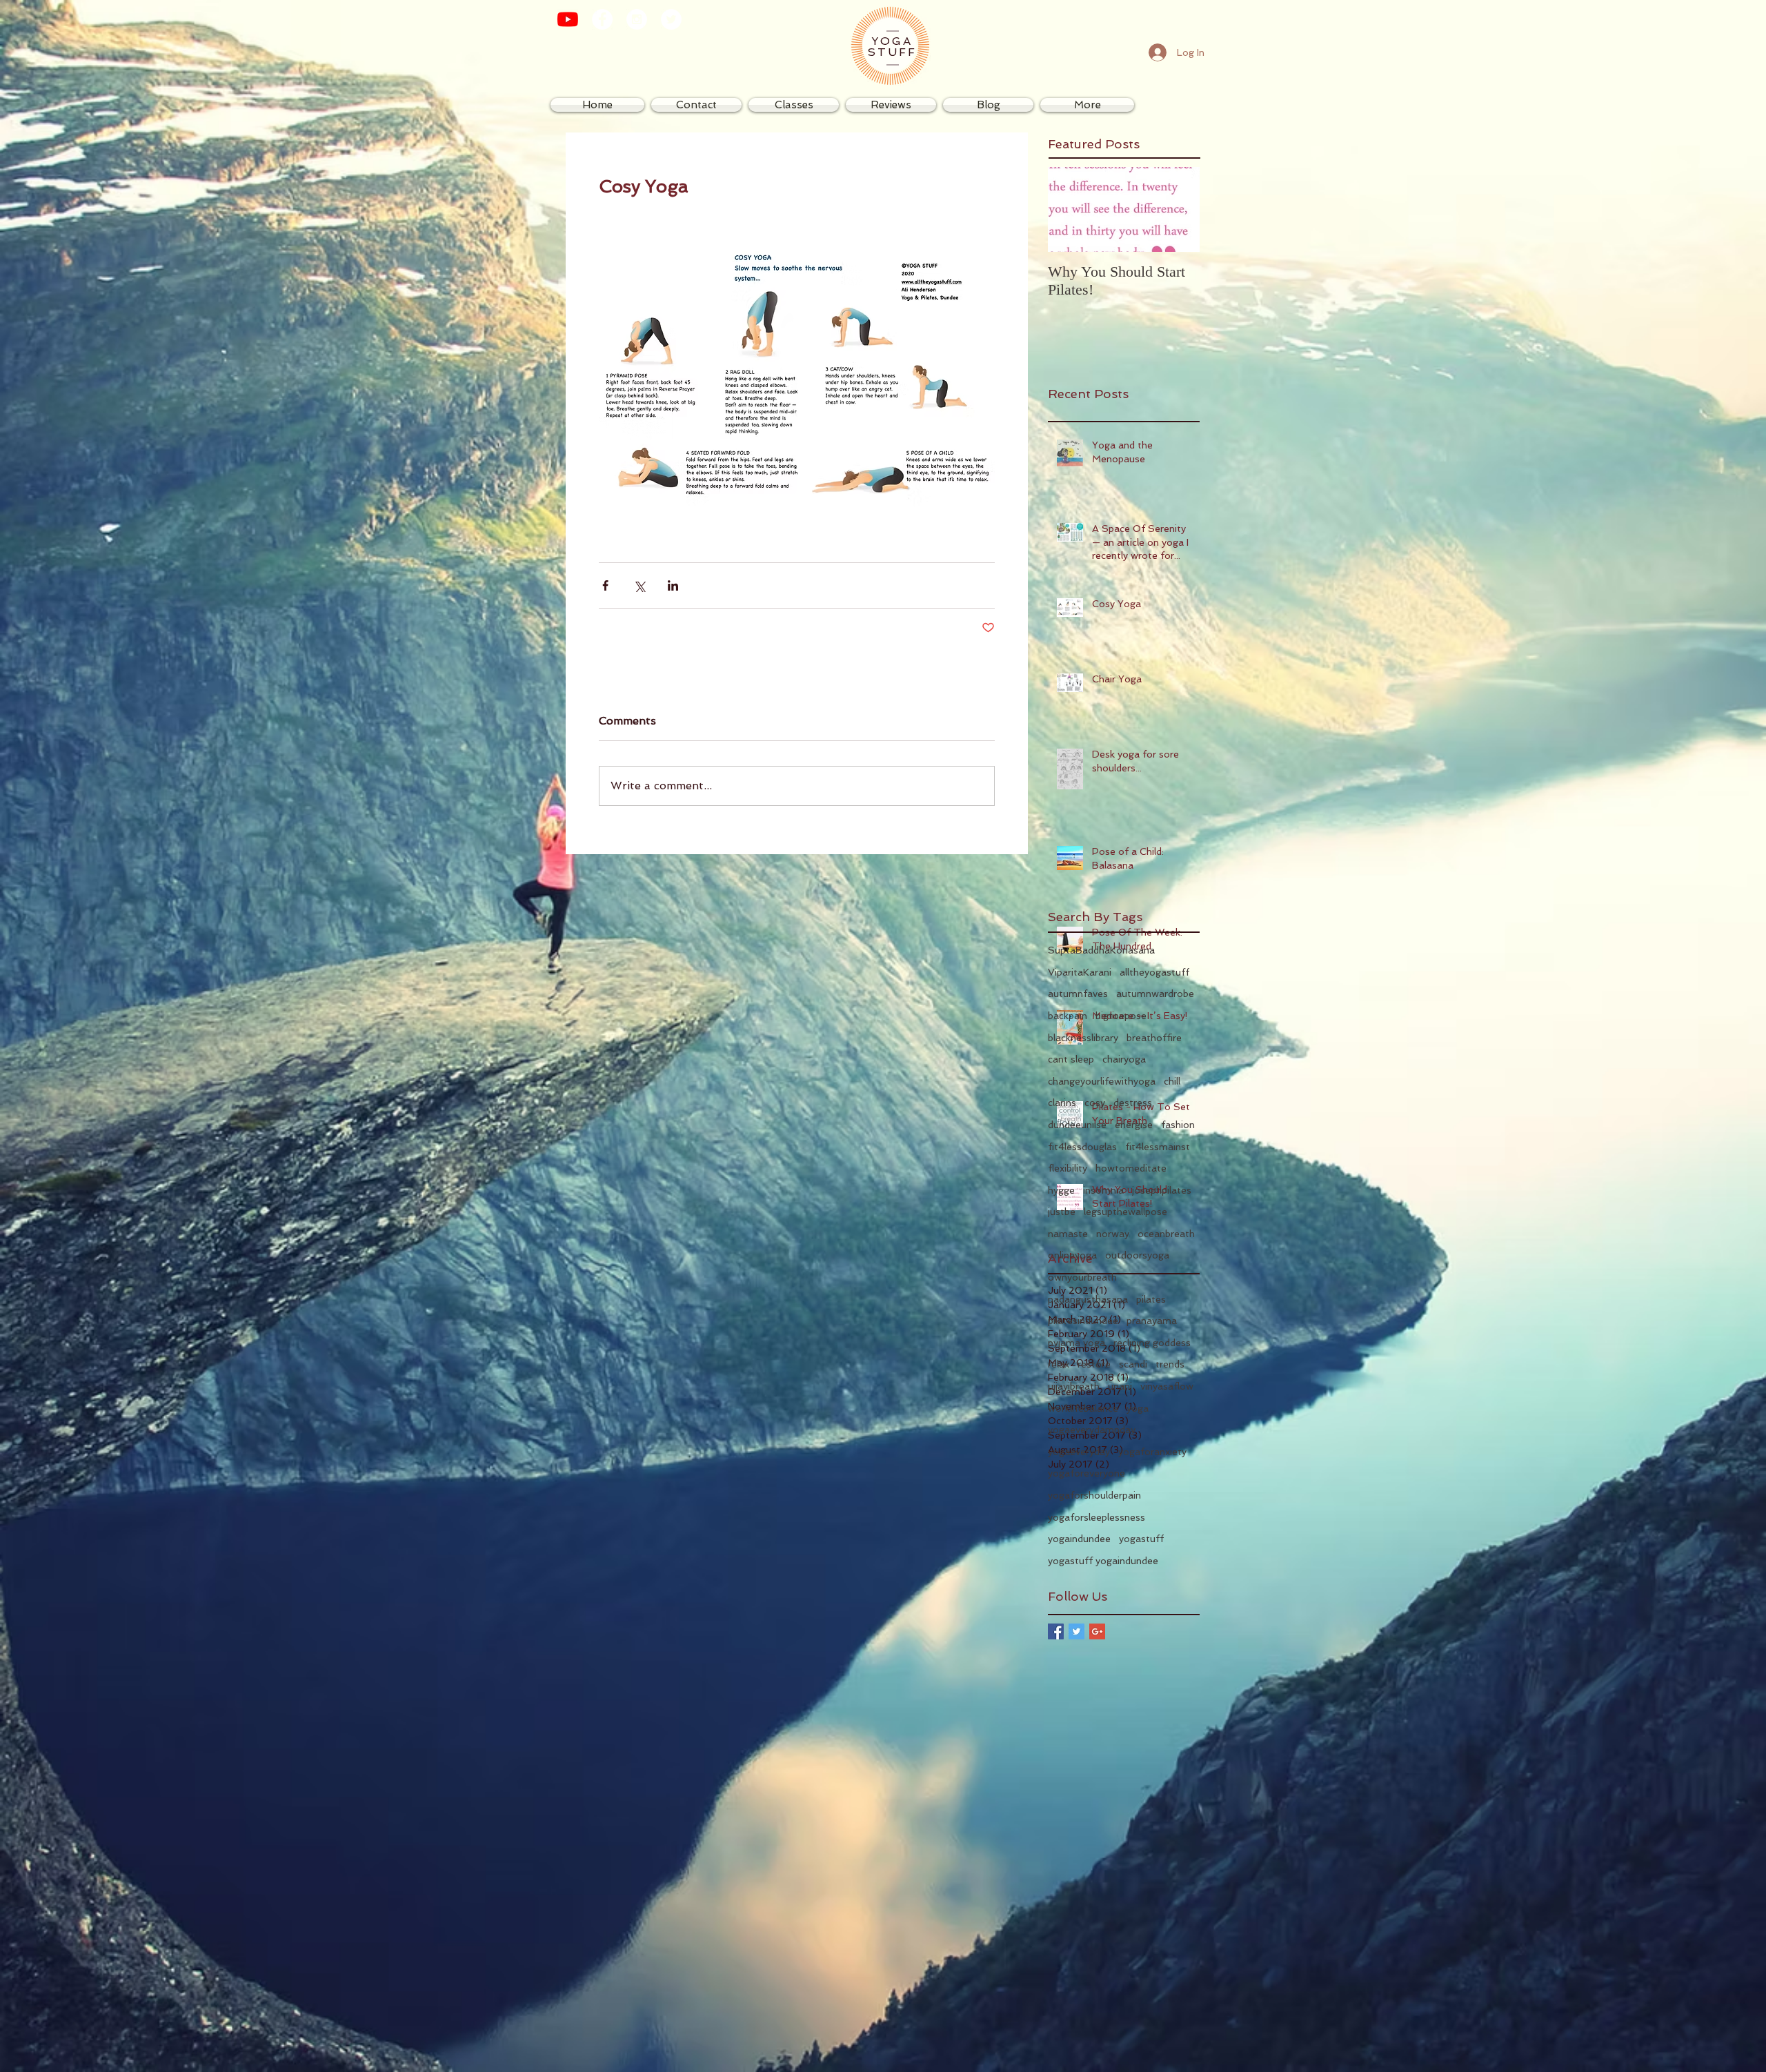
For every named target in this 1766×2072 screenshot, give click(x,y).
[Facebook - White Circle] (602, 19)
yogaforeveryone (1087, 1473)
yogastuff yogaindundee (1103, 1561)
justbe (1062, 1212)
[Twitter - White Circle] (671, 19)
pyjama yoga (1077, 1343)
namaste (1068, 1234)
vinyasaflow (1167, 1386)
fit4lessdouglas (1082, 1147)
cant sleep (1071, 1059)
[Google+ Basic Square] (1097, 1631)
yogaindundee (1079, 1539)
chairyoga (1124, 1059)
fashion (1178, 1125)
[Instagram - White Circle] (637, 19)
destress (1133, 1103)
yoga (1138, 1408)
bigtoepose (1121, 1016)
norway (1113, 1234)
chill (1172, 1081)
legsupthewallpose (1125, 1212)
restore (1094, 1364)
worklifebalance (1083, 1408)
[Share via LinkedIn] (673, 585)
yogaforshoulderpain (1094, 1495)
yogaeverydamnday (1092, 1430)
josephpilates (1162, 1190)
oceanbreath (1166, 1234)
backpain (1068, 1016)
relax (1059, 1364)
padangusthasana (1088, 1299)
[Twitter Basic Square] (1077, 1631)
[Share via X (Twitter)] (639, 585)
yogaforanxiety (1152, 1452)
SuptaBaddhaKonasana (1101, 950)
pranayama (1152, 1321)
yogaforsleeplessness (1097, 1517)
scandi (1133, 1364)
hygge (1061, 1190)
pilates (1151, 1299)
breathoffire (1154, 1038)
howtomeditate (1131, 1168)
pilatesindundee (1083, 1321)
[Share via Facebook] (605, 585)
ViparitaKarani (1080, 972)
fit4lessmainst (1158, 1147)
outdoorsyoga (1137, 1255)
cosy (1095, 1103)
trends (1170, 1364)
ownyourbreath (1082, 1277)
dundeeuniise (1077, 1125)
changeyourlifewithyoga (1102, 1081)
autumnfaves (1078, 994)
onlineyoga (1072, 1255)
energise (1134, 1125)
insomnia (1103, 1190)
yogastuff (1141, 1539)
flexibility (1068, 1168)
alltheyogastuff (1154, 972)
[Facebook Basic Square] (1056, 1631)
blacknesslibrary (1083, 1038)
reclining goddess (1152, 1343)
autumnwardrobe (1155, 994)
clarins (1062, 1103)
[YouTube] (568, 19)
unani (1120, 1386)
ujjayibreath (1074, 1386)
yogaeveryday (1079, 1452)
